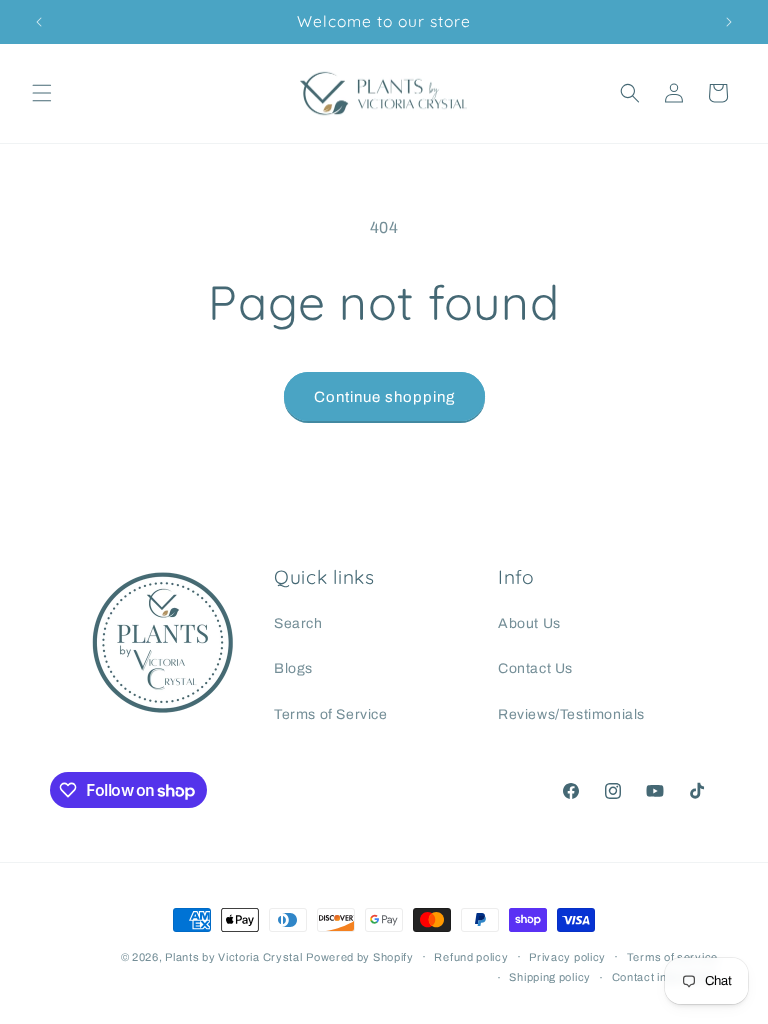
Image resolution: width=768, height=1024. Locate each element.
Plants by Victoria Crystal (233, 957)
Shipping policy (550, 977)
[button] (42, 93)
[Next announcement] (729, 22)
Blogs (293, 668)
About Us (529, 623)
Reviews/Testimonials (571, 714)
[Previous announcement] (39, 22)
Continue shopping (384, 397)
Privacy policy (567, 957)
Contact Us (535, 668)
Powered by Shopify (360, 957)
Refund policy (471, 957)
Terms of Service (331, 714)
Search (298, 623)
